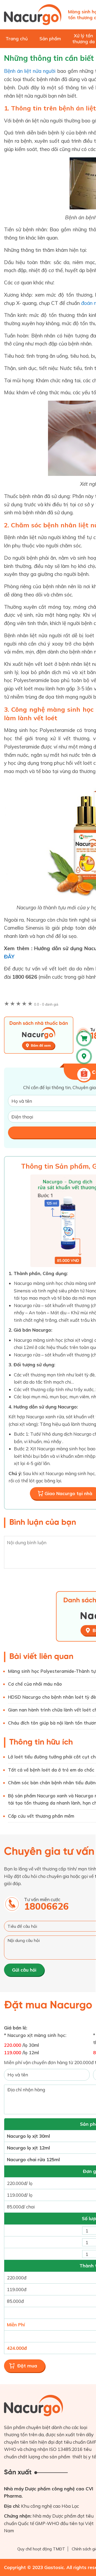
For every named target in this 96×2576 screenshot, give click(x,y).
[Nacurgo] (33, 15)
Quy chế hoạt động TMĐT (41, 2549)
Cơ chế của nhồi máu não (35, 1684)
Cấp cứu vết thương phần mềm (41, 1816)
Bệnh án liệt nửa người (30, 71)
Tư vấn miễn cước (46, 1904)
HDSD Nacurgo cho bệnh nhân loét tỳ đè (52, 1697)
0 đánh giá (46, 1004)
